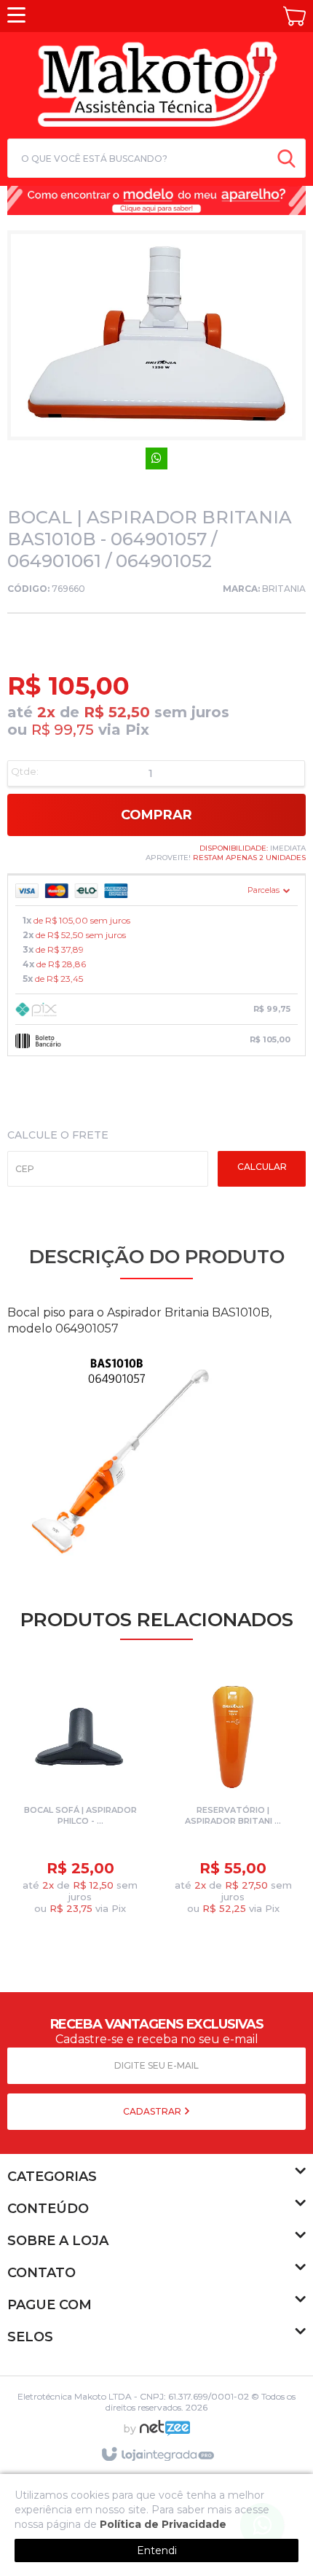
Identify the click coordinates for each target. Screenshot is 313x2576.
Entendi (157, 2550)
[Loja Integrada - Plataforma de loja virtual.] (157, 2455)
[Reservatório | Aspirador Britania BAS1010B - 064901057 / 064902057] (233, 1799)
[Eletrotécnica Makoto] (156, 83)
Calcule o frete (58, 1135)
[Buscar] (286, 158)
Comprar (156, 815)
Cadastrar (153, 2111)
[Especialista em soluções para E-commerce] (165, 2434)
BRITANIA (284, 589)
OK (262, 1169)
